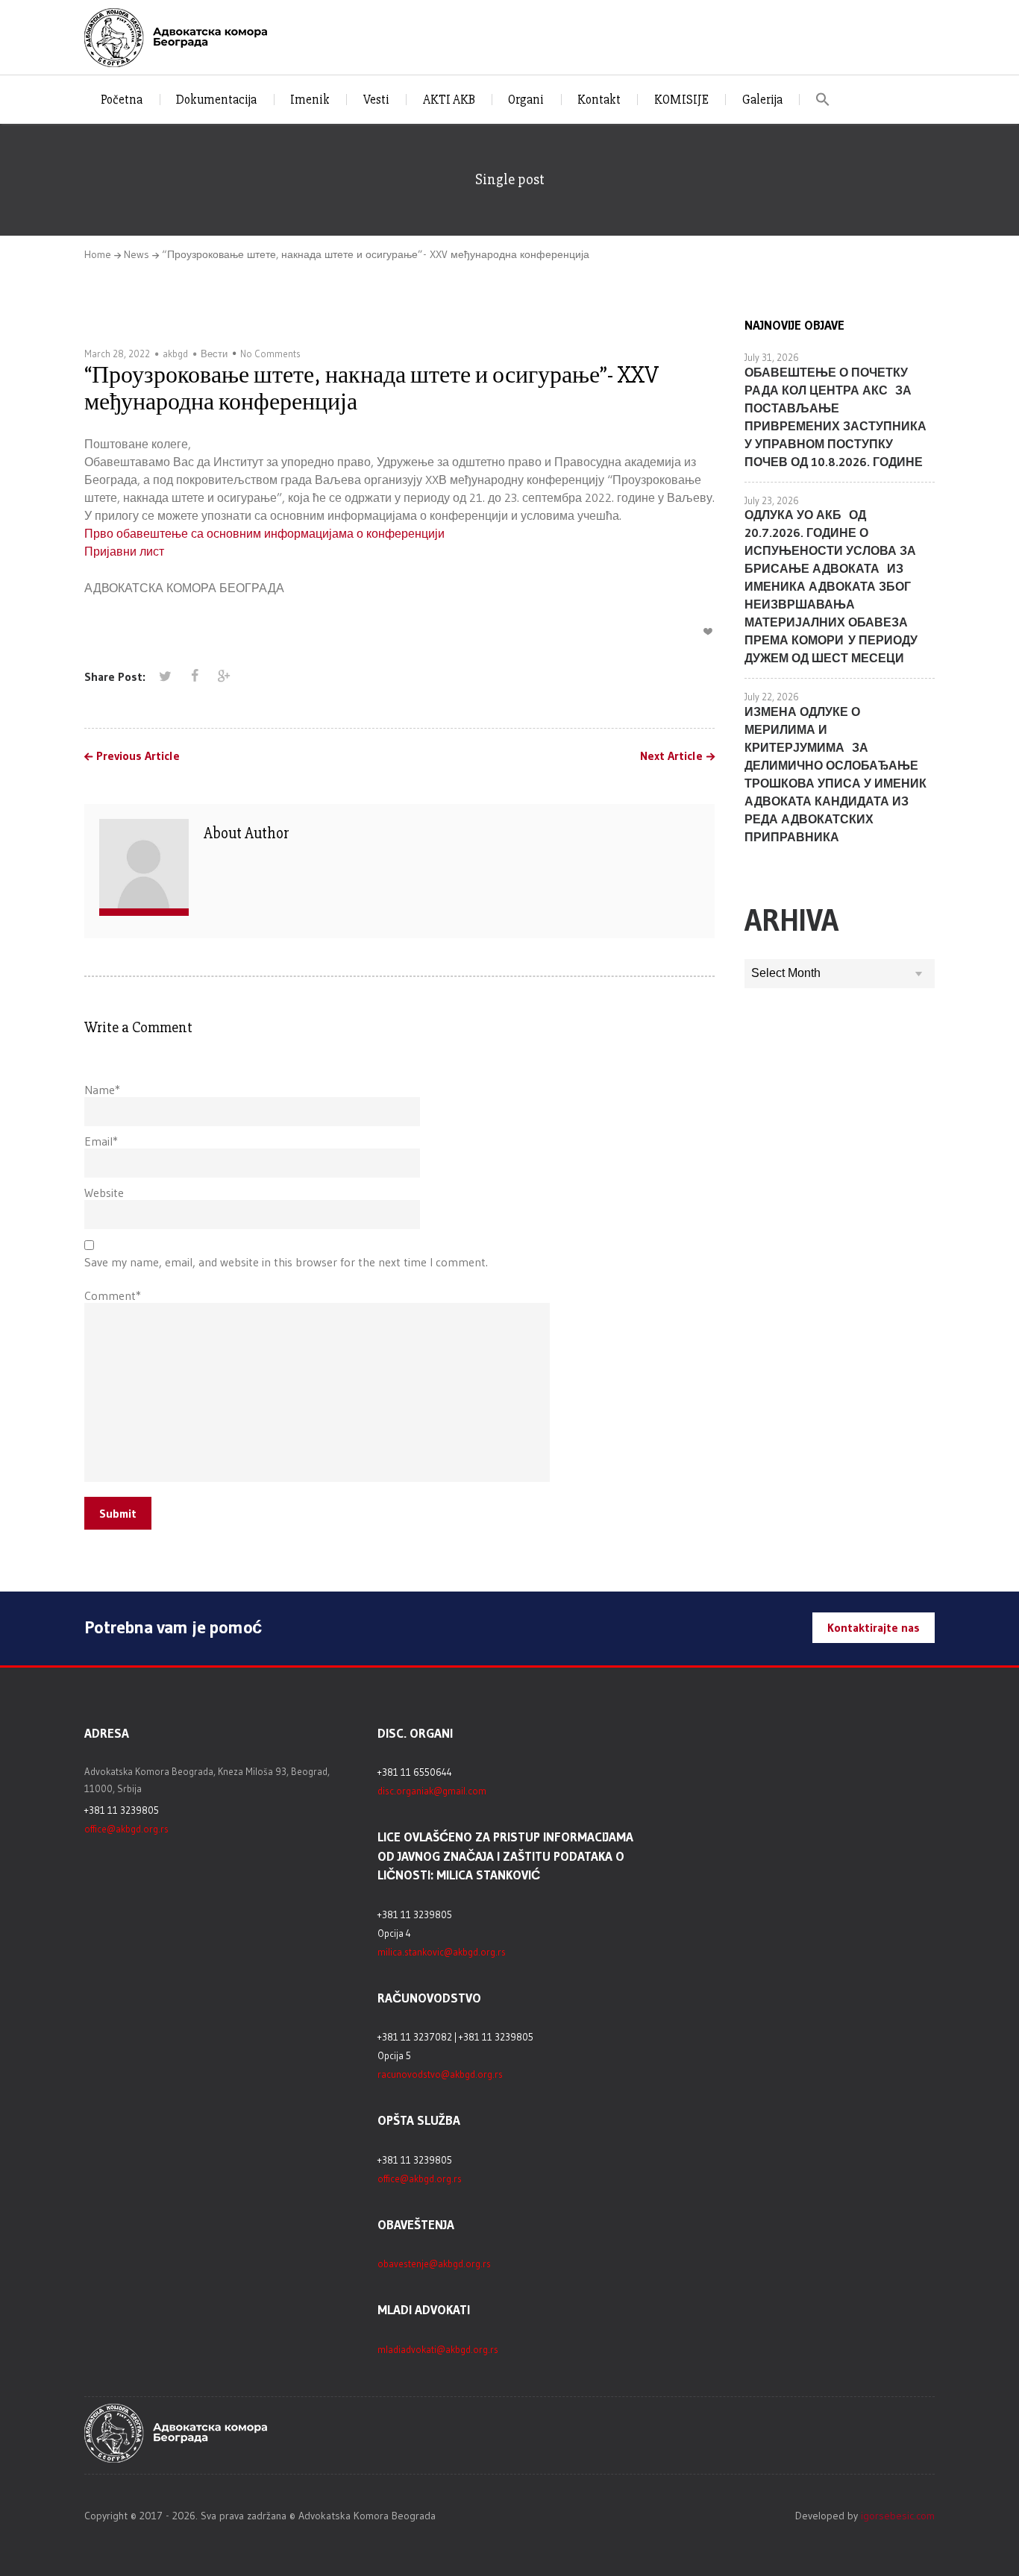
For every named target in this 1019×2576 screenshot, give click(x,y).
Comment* (113, 1295)
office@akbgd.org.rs (126, 1829)
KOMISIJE (681, 100)
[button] (823, 100)
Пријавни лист (124, 551)
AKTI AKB (449, 100)
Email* (101, 1141)
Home (98, 254)
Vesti (376, 100)
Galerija (762, 100)
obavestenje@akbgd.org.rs (434, 2264)
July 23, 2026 (772, 500)
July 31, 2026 (772, 357)
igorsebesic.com (898, 2516)
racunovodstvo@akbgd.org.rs (440, 2074)
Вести (214, 354)
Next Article (671, 756)
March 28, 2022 (117, 354)
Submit (118, 1513)
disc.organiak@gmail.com (432, 1791)
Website (104, 1193)
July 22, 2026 (772, 697)
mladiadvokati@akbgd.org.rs (438, 2349)
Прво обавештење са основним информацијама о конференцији (264, 533)
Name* (102, 1090)
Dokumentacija (216, 100)
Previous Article (138, 756)
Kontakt (599, 100)
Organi (526, 100)
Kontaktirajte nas (874, 1627)
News (137, 254)
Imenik (310, 100)
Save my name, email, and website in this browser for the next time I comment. (286, 1262)
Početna (122, 100)
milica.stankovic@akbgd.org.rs (442, 1952)
